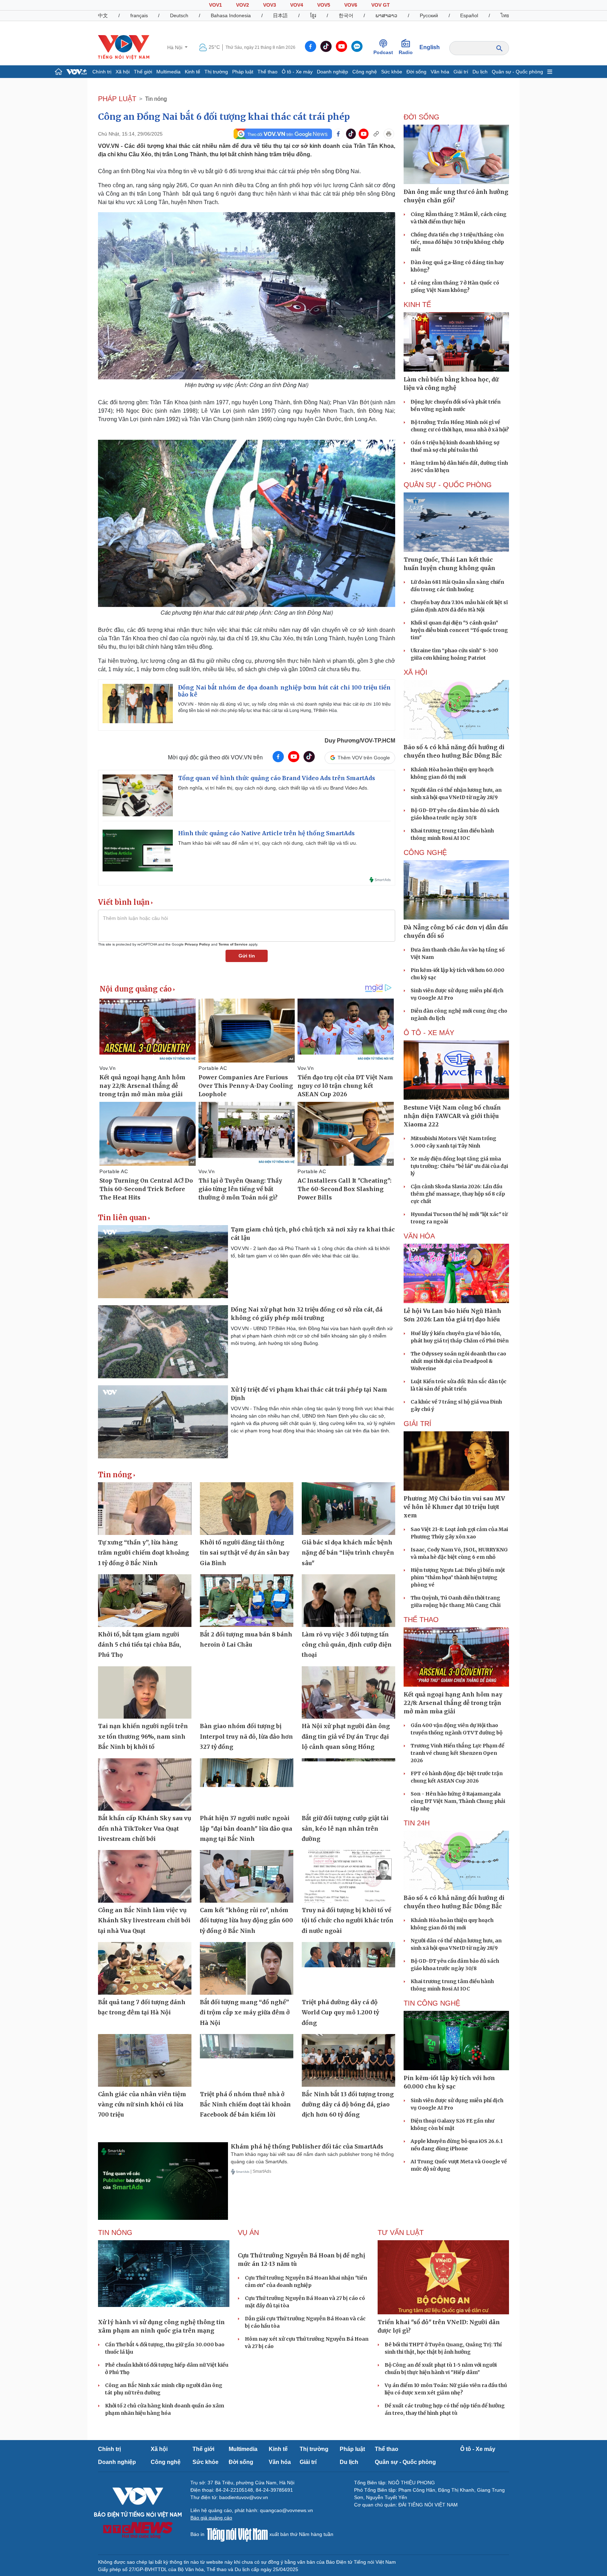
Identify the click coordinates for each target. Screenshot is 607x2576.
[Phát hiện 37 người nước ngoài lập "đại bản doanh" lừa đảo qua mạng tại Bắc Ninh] (247, 1785)
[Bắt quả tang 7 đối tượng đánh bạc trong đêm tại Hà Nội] (145, 1968)
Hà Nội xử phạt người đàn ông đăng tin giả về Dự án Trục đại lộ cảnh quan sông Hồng (346, 1736)
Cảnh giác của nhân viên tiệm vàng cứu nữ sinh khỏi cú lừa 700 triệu (142, 2104)
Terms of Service (233, 944)
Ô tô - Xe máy (297, 72)
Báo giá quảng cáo (211, 2518)
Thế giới (143, 72)
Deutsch (179, 15)
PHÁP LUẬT (117, 99)
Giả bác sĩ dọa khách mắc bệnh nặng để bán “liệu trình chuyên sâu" (348, 1553)
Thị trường (216, 72)
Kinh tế (192, 72)
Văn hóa (440, 72)
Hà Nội (175, 47)
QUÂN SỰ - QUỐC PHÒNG (448, 485)
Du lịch (480, 72)
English (430, 47)
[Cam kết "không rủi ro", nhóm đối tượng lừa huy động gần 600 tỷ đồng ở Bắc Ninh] (247, 1876)
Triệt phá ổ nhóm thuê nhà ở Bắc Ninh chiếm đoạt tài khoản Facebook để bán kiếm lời (245, 2104)
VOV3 (270, 5)
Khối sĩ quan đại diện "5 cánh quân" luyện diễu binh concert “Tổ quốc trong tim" (459, 630)
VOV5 (324, 5)
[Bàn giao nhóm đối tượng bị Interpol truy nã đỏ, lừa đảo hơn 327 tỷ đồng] (247, 1693)
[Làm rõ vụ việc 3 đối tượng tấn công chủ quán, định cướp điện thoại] (348, 1601)
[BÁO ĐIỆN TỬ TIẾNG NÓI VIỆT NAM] (124, 47)
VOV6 (351, 5)
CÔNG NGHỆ (425, 852)
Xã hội (123, 72)
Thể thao (267, 72)
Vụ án (248, 2232)
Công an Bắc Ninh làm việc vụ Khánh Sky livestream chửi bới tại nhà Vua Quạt (144, 1920)
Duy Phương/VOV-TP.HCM (360, 741)
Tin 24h (417, 1823)
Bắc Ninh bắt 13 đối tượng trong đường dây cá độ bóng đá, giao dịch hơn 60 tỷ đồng (348, 2104)
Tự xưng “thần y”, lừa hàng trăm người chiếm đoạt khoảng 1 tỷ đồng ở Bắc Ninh (143, 1553)
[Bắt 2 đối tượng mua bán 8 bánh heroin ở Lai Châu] (247, 1601)
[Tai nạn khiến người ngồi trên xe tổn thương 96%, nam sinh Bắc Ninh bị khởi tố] (145, 1693)
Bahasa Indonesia (231, 15)
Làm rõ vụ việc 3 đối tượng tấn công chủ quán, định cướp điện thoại (347, 1645)
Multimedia (168, 72)
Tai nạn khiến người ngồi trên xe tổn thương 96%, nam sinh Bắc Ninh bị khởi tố (143, 1736)
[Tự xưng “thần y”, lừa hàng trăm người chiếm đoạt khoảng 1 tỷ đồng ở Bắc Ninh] (145, 1509)
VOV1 (216, 5)
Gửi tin (247, 956)
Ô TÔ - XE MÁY (429, 1033)
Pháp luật (243, 72)
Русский (429, 15)
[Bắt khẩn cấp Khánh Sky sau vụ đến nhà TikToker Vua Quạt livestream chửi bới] (145, 1785)
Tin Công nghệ (432, 2003)
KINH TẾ (417, 305)
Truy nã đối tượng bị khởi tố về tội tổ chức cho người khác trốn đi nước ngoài (348, 1920)
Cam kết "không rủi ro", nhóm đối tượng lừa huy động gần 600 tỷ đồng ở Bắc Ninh (246, 1920)
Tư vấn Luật (401, 2232)
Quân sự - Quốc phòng (517, 72)
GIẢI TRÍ (417, 1424)
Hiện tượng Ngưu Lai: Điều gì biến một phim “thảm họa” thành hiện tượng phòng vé (458, 1577)
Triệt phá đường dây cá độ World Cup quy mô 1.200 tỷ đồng (340, 2012)
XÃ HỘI (416, 672)
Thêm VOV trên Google (364, 758)
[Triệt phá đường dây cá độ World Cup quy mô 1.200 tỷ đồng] (348, 1968)
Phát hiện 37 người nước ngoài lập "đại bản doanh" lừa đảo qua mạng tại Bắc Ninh (246, 1828)
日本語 (280, 15)
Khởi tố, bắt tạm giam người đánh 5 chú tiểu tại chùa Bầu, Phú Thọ (139, 1645)
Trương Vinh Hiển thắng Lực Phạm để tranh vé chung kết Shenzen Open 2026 (458, 1753)
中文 (103, 15)
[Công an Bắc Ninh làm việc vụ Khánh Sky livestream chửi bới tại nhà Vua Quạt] (145, 1876)
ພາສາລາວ (386, 15)
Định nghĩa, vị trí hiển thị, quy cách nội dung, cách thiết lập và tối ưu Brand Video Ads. (273, 788)
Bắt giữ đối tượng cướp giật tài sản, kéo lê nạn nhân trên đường (345, 1828)
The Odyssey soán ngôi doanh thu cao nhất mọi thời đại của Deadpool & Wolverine (458, 1361)
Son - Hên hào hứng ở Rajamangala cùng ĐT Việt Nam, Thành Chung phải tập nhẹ (458, 1801)
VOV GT (381, 5)
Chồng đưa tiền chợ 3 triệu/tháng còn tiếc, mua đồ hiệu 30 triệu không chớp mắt (457, 242)
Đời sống (416, 72)
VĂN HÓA (419, 1236)
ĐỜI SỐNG (422, 117)
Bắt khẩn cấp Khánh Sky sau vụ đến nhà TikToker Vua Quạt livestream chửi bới (145, 1828)
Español (469, 15)
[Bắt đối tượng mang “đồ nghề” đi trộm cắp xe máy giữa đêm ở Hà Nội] (247, 1968)
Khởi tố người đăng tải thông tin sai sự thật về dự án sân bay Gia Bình (245, 1553)
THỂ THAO (421, 1620)
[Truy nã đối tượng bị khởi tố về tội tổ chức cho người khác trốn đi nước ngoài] (348, 1876)
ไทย (505, 15)
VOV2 (243, 5)
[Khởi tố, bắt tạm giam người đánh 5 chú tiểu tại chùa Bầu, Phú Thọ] (145, 1601)
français (139, 15)
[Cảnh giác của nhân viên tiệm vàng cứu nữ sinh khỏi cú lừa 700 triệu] (145, 2060)
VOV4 (297, 5)
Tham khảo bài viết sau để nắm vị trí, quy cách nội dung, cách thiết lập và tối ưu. (268, 843)
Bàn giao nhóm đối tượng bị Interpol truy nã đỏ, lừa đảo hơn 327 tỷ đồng (246, 1736)
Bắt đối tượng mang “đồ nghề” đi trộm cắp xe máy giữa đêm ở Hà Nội (245, 2012)
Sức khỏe (392, 72)
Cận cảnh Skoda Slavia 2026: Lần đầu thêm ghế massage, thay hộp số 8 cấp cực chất (458, 1194)
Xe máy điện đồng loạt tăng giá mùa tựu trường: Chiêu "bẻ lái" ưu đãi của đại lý (459, 1166)
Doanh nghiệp (332, 72)
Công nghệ (365, 72)
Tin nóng (156, 99)
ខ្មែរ (313, 15)
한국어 (346, 15)
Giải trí (461, 72)
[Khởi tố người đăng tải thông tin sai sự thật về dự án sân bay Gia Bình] (247, 1509)
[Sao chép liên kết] (376, 134)
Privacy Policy (197, 944)
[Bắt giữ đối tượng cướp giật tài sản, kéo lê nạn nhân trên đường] (348, 1785)
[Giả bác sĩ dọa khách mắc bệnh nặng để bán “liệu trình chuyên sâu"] (348, 1509)
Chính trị (102, 72)
